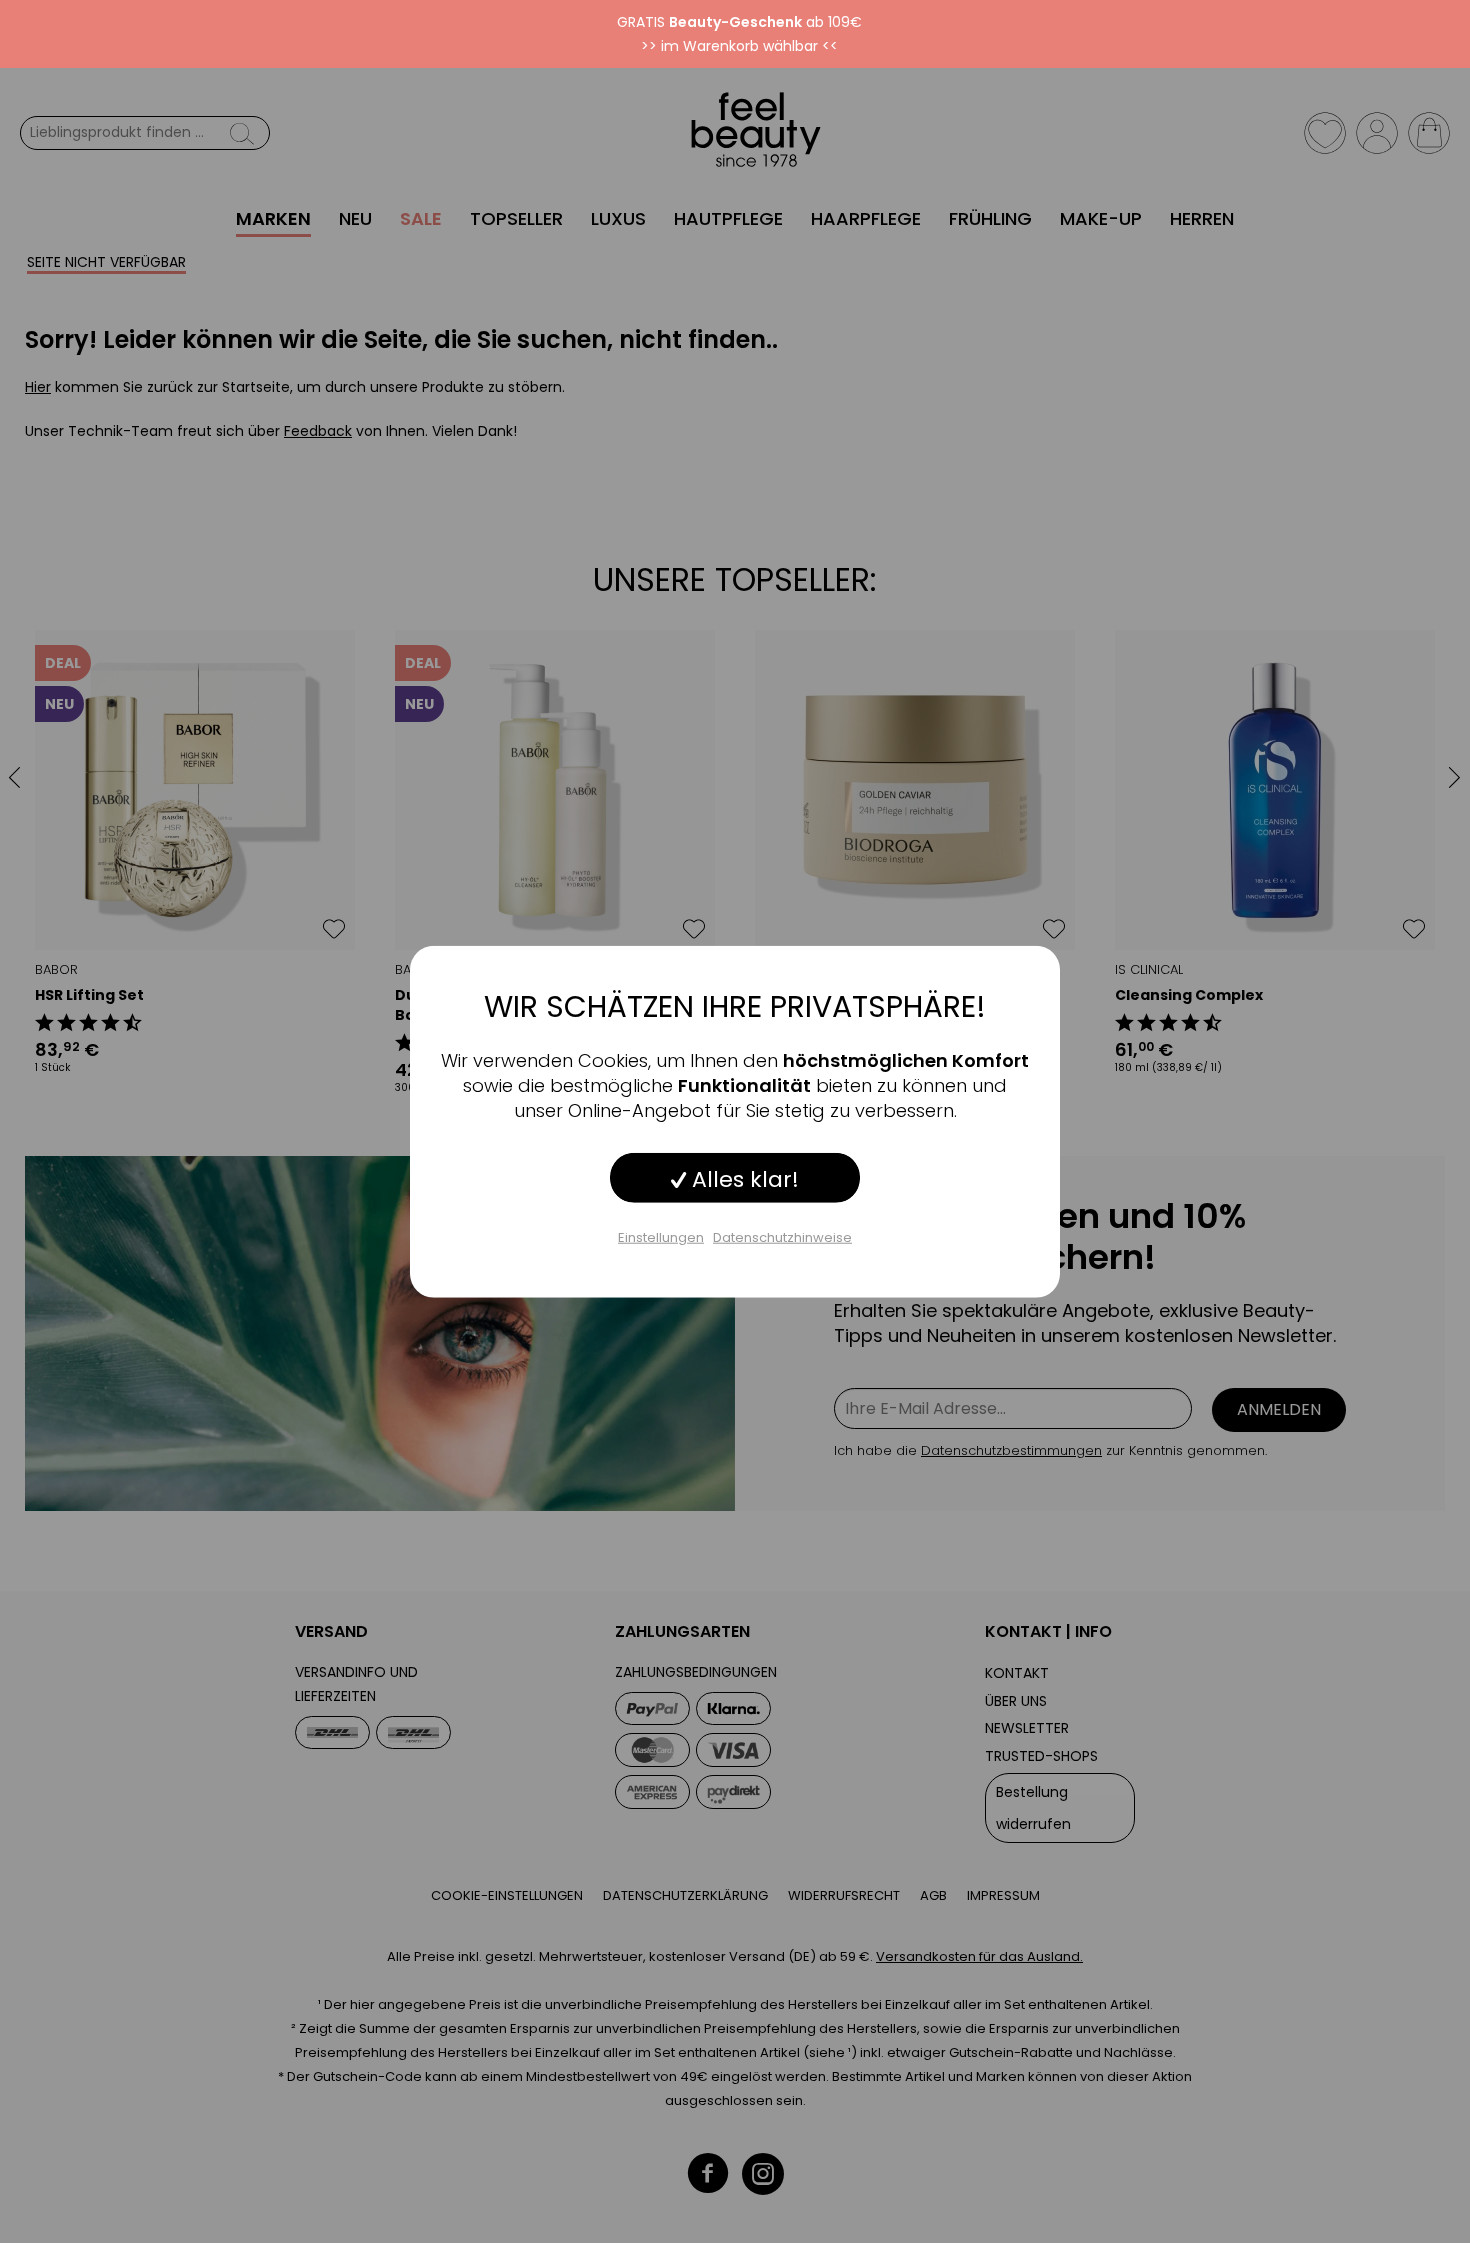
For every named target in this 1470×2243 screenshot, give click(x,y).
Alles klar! (742, 1179)
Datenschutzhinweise (782, 1237)
